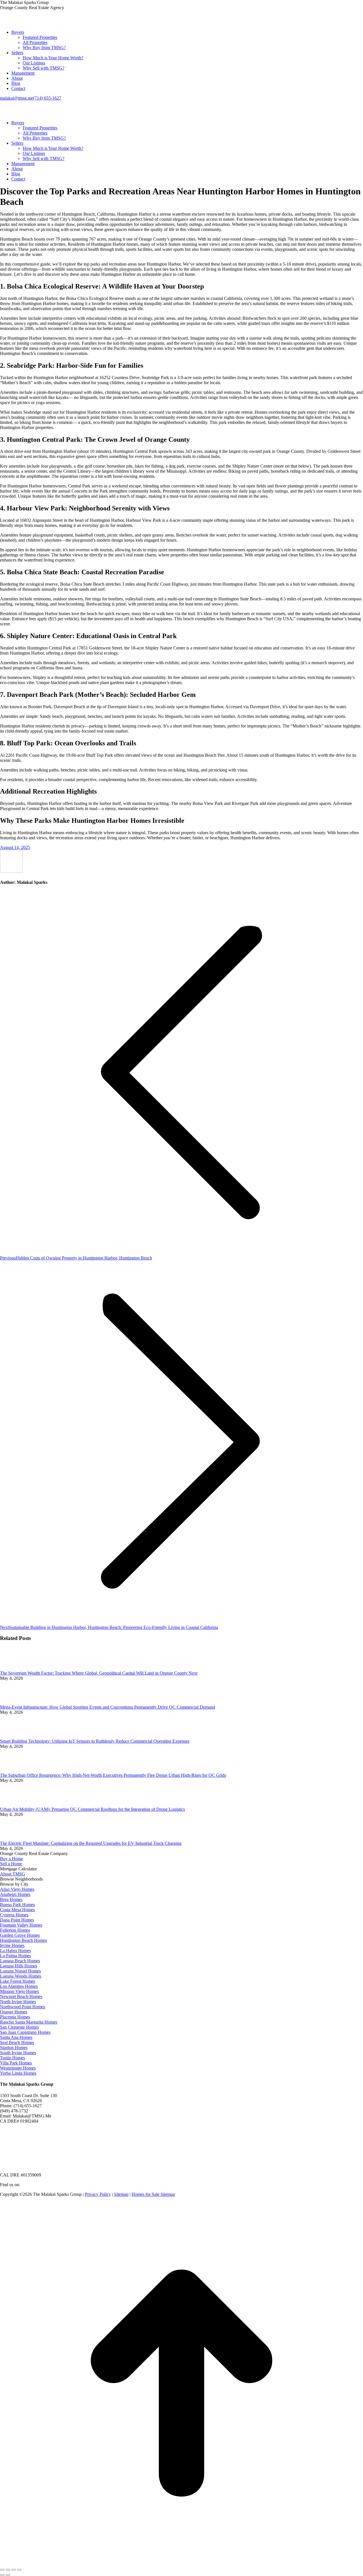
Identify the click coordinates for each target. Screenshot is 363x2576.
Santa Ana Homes (16, 2037)
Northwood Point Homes (23, 2007)
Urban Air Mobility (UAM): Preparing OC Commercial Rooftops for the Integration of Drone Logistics (92, 1809)
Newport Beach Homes (21, 1996)
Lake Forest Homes (18, 1981)
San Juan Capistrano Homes (25, 2032)
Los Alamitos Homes (19, 1986)
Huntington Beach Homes (23, 1940)
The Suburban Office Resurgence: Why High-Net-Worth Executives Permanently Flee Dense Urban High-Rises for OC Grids (113, 1775)
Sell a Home (11, 1864)
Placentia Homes (15, 2017)
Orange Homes (14, 2012)
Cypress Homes (14, 1915)
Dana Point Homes (17, 1920)
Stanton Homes (14, 2048)
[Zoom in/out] (19, 2570)
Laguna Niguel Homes (20, 1971)
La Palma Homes (15, 1956)
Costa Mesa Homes (17, 1910)
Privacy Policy (98, 2194)
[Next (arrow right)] (8, 2575)
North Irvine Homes (18, 2002)
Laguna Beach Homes (20, 1961)
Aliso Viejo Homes (17, 1889)
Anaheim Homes (15, 1894)
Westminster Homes (18, 2068)
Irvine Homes (12, 1945)
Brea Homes (11, 1899)
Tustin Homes (12, 2058)
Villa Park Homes (16, 2063)
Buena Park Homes (17, 1905)
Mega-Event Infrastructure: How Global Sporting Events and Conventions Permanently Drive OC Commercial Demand (107, 1707)
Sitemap (121, 2194)
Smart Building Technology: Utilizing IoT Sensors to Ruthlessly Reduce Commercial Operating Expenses (95, 1741)
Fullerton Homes (15, 1930)
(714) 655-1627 (47, 98)
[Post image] (16, 1668)
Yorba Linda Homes (18, 2073)
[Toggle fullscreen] (14, 2570)
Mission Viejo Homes (19, 1991)
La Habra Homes (15, 1951)
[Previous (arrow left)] (2, 2575)
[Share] (8, 2570)
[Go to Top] (181, 2563)
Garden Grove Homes (20, 1935)
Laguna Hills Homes (19, 1966)
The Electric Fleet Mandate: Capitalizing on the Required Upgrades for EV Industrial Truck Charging (91, 1843)
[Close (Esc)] (2, 2570)
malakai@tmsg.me (17, 98)
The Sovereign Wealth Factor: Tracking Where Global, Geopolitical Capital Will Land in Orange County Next (99, 1673)
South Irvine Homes (18, 2053)
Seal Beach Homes (17, 2042)
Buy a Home (11, 1859)
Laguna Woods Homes (21, 1976)
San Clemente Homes (19, 2027)
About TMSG (13, 1874)
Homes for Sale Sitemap (153, 2194)
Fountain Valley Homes (21, 1925)
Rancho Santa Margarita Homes (29, 2022)
